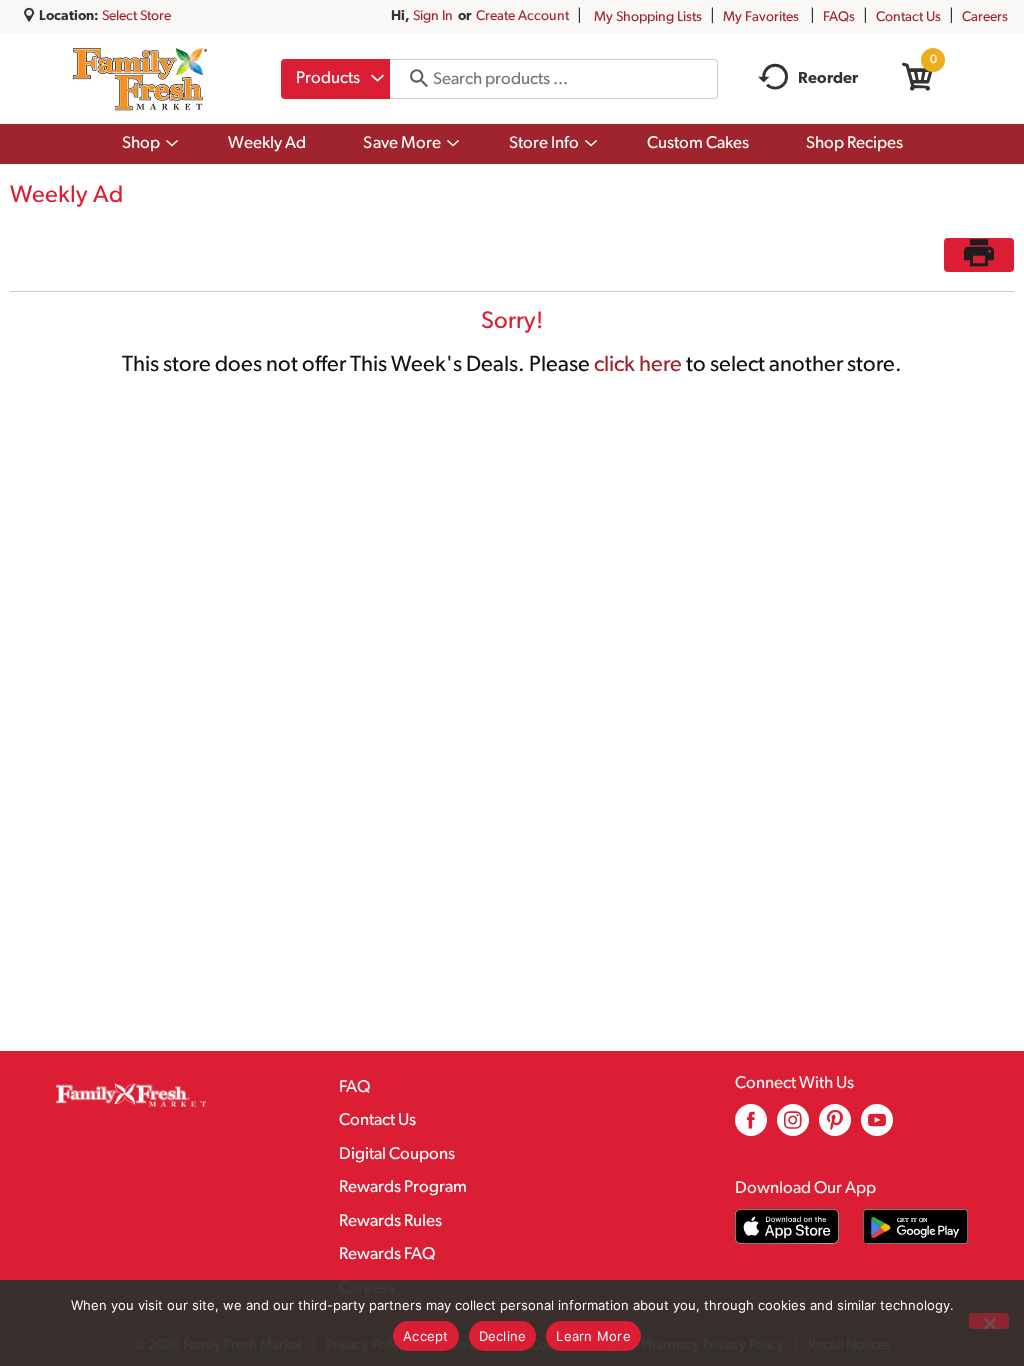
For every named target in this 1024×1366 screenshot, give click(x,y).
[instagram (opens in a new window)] (793, 1127)
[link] (979, 255)
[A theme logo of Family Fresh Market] (139, 79)
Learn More (593, 1336)
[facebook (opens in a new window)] (751, 1127)
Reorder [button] (828, 79)
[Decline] (989, 1321)
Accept (426, 1336)
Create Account (522, 16)
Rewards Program (403, 1187)
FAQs (839, 17)
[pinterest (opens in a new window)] (835, 1127)
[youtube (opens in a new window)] (877, 1127)
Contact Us (908, 17)
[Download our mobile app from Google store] (915, 1226)
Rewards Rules (390, 1221)
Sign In (433, 16)
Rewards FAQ (387, 1254)
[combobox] (335, 79)
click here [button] (638, 365)
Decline (503, 1336)
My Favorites (761, 17)
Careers (985, 17)
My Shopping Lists (648, 17)
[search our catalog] (412, 79)
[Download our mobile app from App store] (787, 1226)
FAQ (354, 1087)
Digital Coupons (397, 1154)
